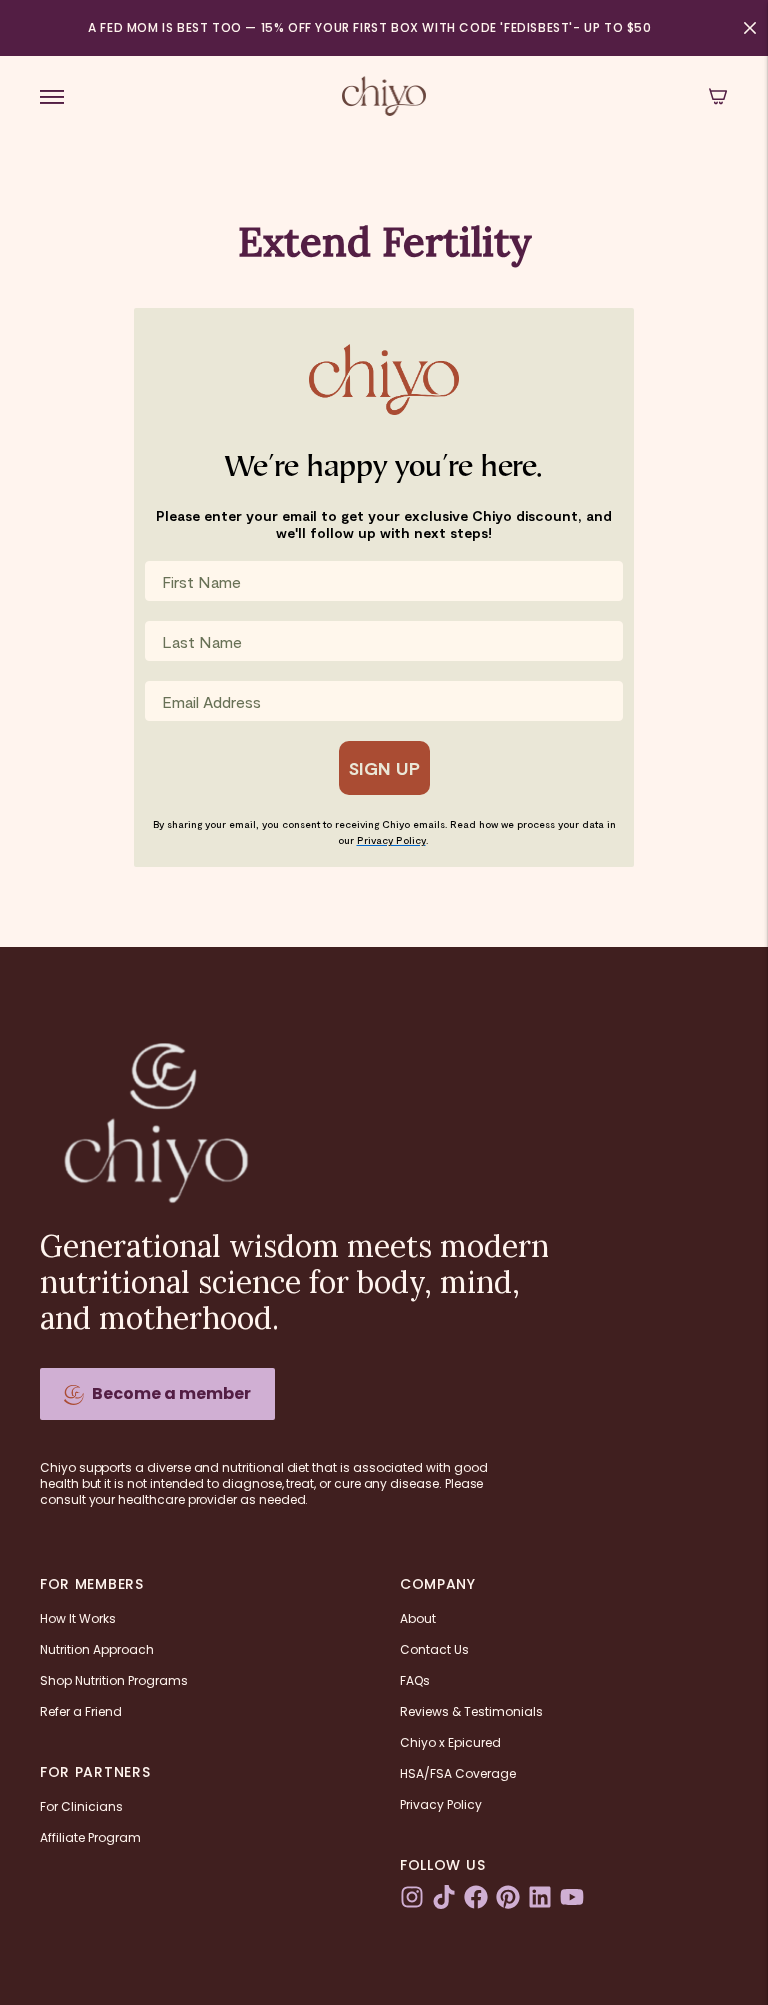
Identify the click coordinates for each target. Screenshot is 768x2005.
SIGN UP (384, 768)
